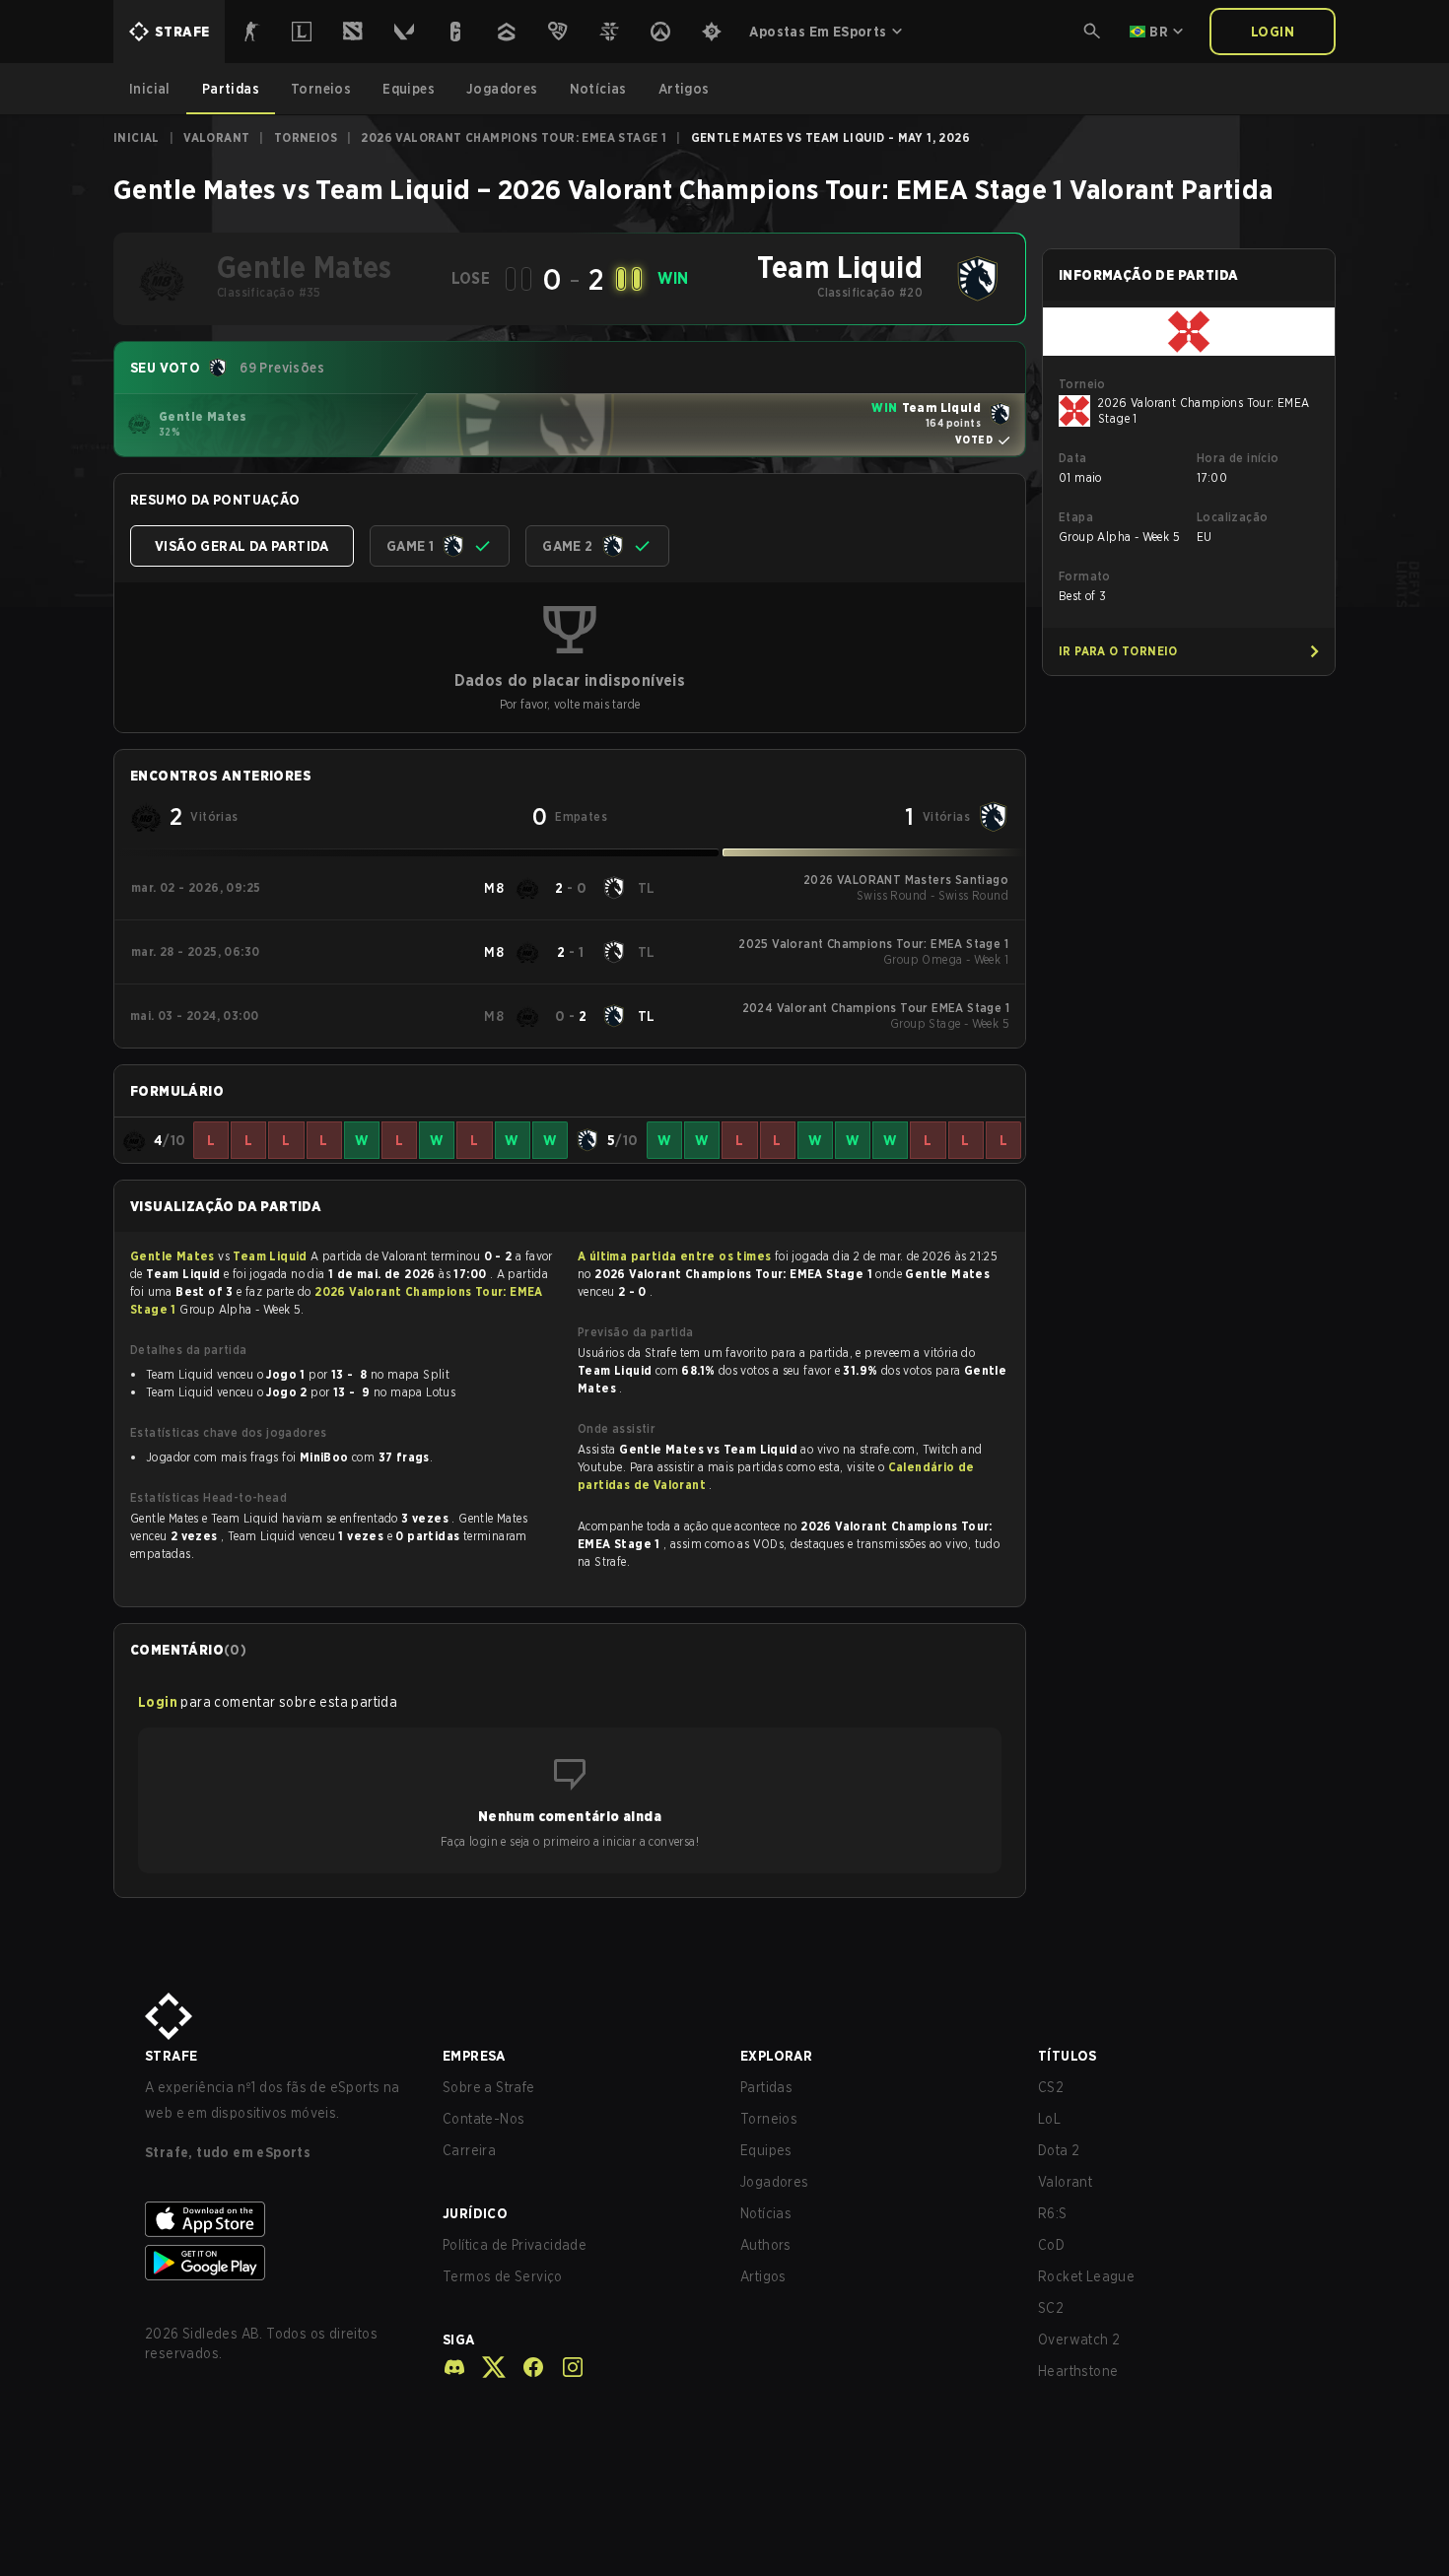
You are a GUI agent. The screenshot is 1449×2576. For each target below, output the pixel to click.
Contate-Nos (483, 2119)
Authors (766, 2245)
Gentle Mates (174, 1256)
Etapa (1076, 517)
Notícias (766, 2213)
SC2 (1051, 2308)
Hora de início (1238, 458)
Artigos (763, 2276)
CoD (1051, 2245)
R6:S (1053, 2213)
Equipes (766, 2150)
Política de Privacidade (515, 2245)
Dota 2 (1059, 2150)
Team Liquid (272, 1256)
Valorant (216, 137)
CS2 (1051, 2087)
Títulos (1068, 2056)
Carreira (469, 2150)
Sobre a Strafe (489, 2087)
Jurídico (475, 2213)
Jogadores (775, 2182)
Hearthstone (1078, 2371)
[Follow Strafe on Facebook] (525, 2367)
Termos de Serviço (503, 2276)
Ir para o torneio (1118, 651)
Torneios (306, 137)
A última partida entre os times (674, 1256)
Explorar (776, 2056)
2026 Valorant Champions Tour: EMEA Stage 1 (514, 137)
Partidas (766, 2087)
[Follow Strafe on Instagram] (565, 2367)
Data (1073, 458)
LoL (1049, 2119)
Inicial (137, 137)
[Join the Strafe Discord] (454, 2367)
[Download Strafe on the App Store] (278, 2219)
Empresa (474, 2056)
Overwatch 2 (1079, 2339)
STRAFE (171, 2056)
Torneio (1082, 384)
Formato (1085, 576)
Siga (459, 2339)
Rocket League (1086, 2276)
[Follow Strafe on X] (486, 2367)
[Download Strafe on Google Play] (278, 2263)
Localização (1232, 517)
